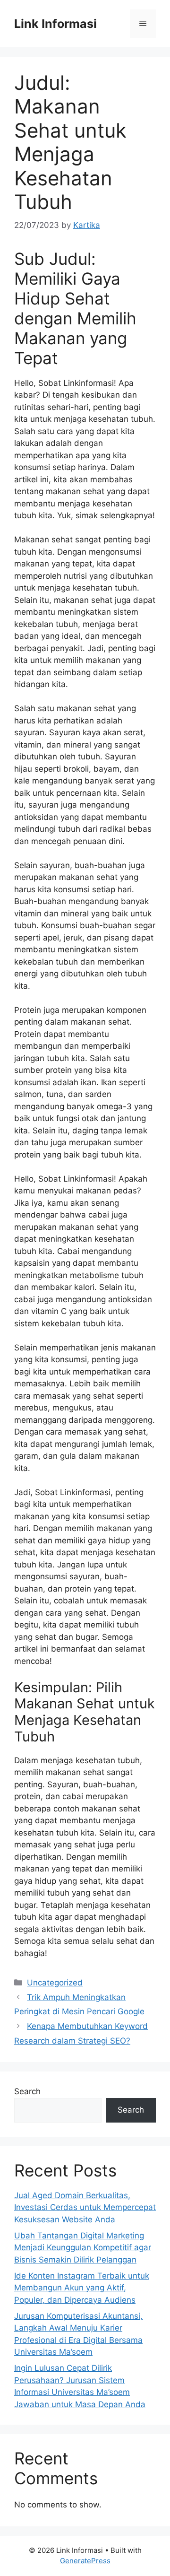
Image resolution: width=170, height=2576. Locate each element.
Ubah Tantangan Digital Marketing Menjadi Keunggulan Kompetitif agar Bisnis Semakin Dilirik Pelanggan (83, 2248)
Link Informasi (55, 24)
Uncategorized (55, 1983)
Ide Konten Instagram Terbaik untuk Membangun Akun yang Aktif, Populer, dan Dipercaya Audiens (82, 2288)
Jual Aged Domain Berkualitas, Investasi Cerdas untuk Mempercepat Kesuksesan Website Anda (85, 2207)
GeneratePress (85, 2561)
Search (27, 2091)
